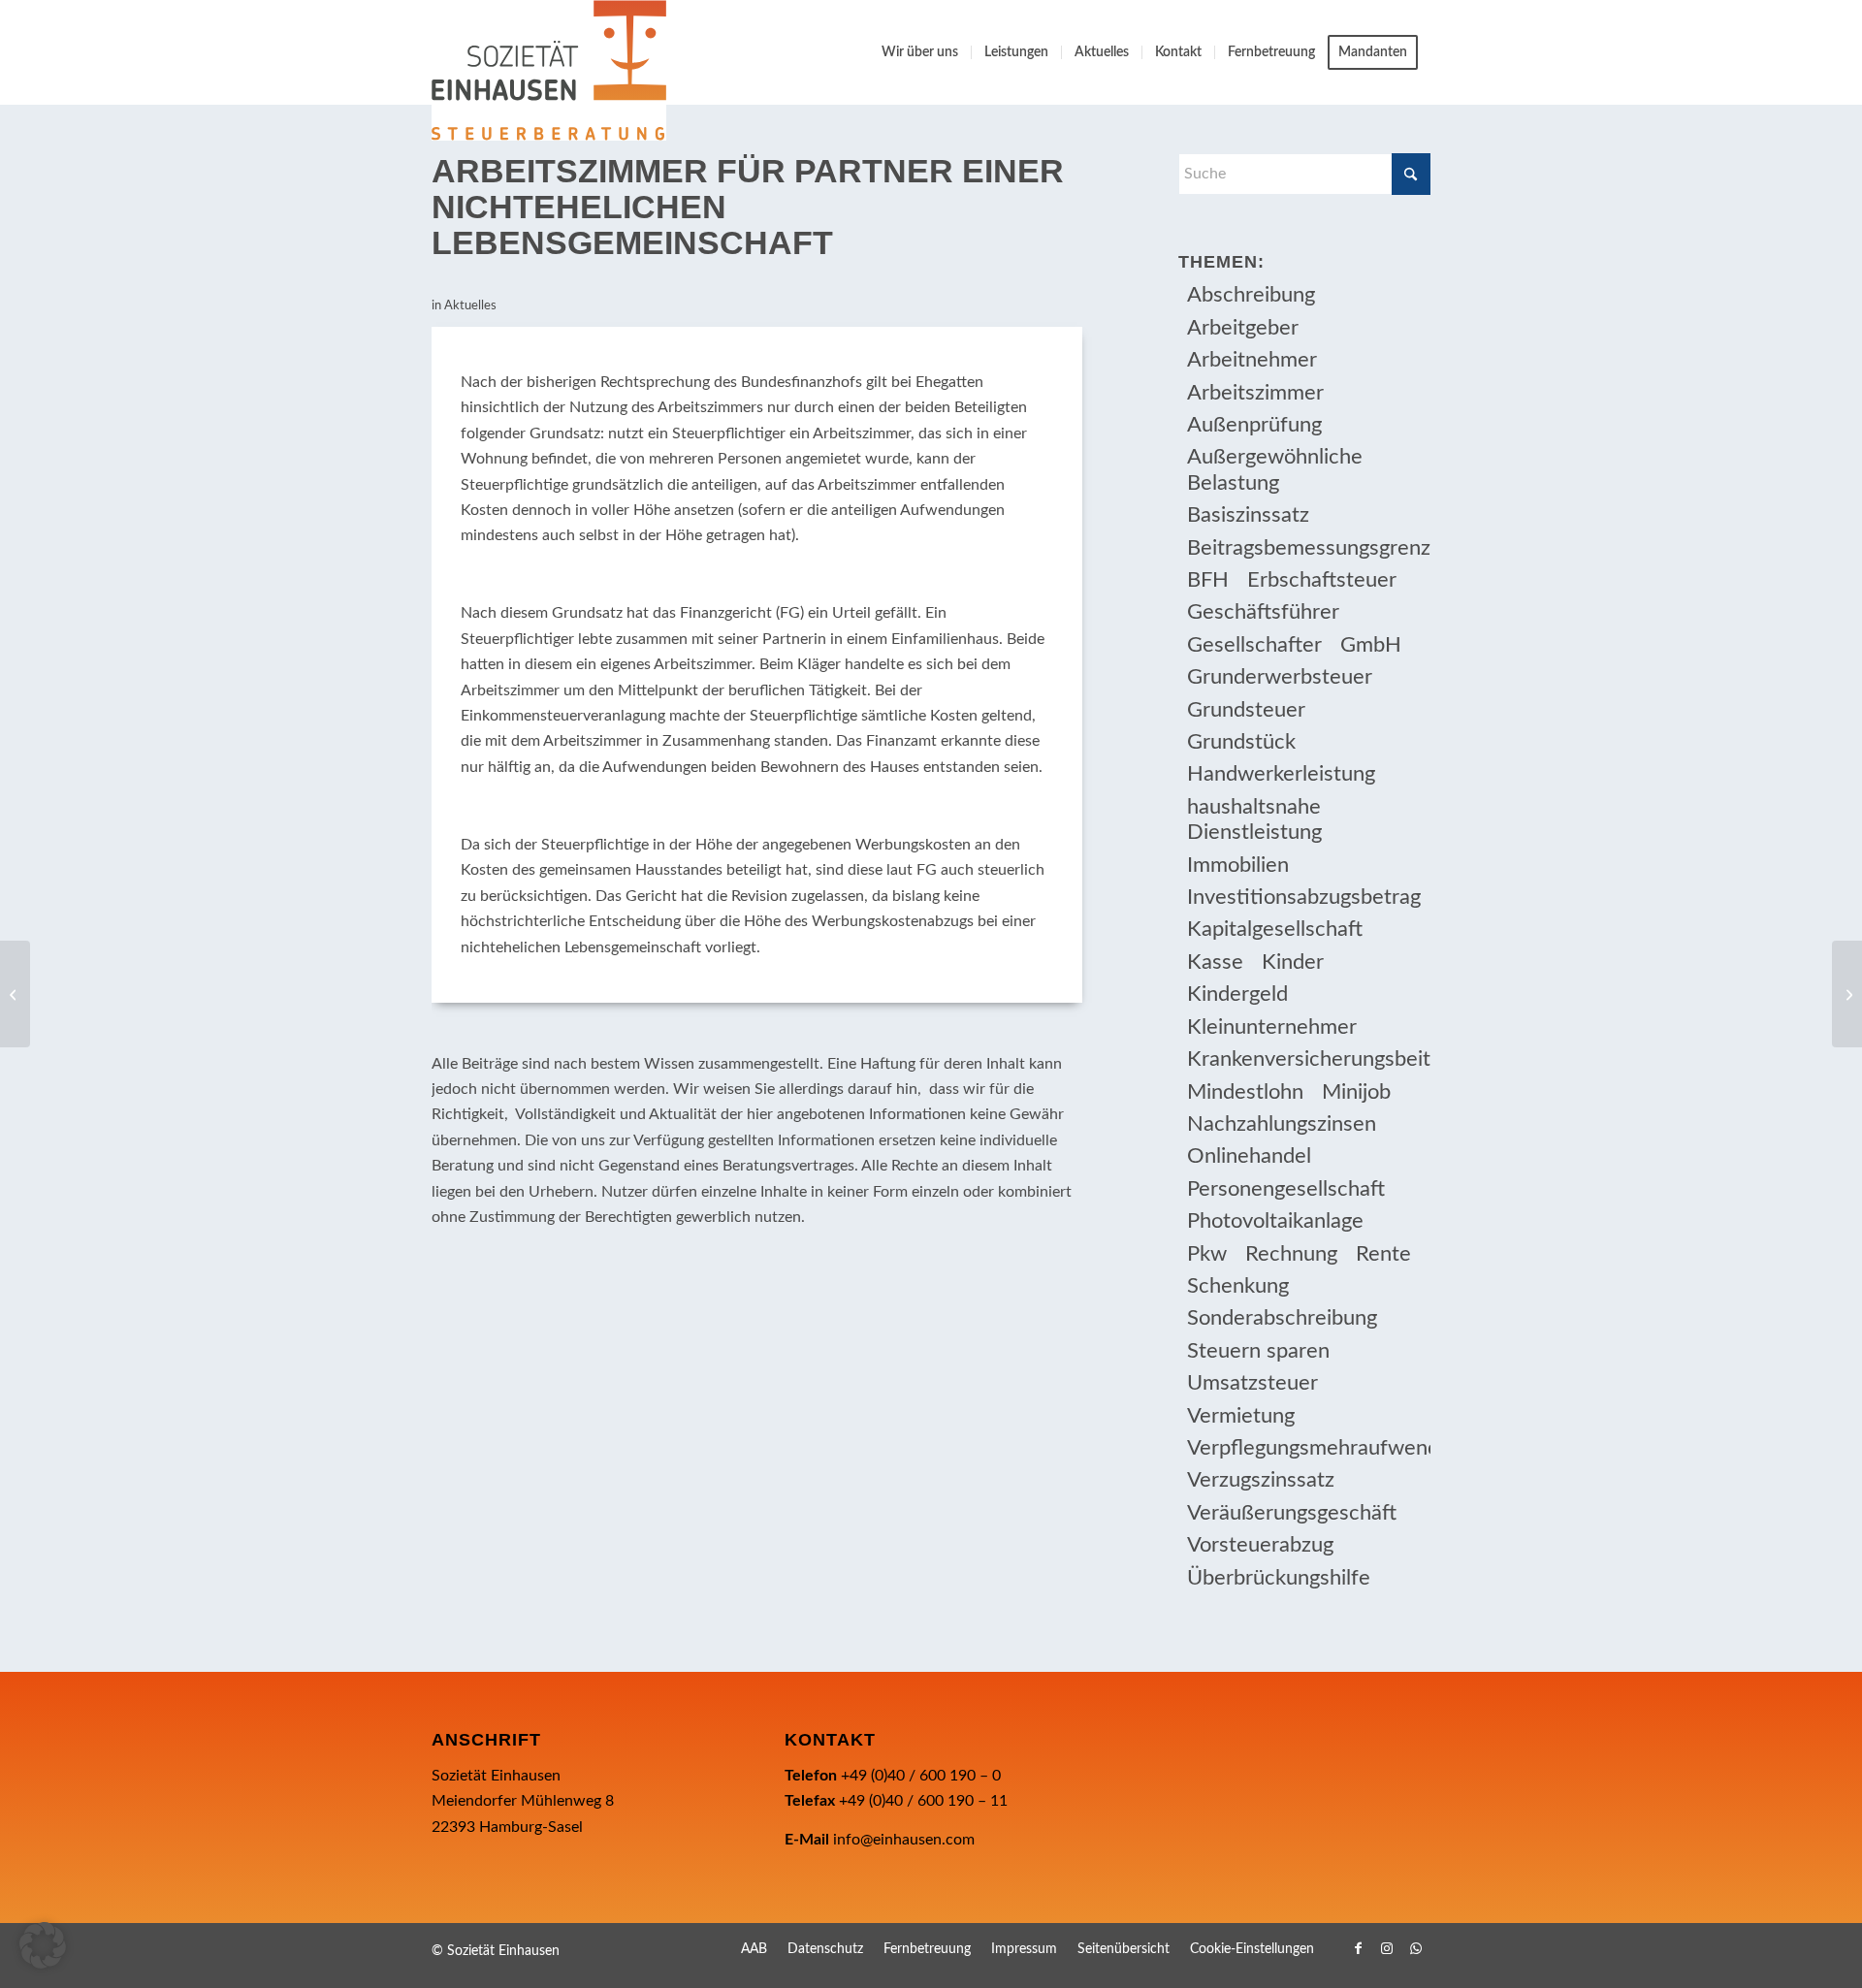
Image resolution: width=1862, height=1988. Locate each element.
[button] (43, 1945)
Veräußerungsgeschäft (1292, 1513)
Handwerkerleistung (1281, 774)
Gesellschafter (1254, 645)
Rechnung (1291, 1254)
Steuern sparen (1258, 1351)
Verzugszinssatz (1261, 1480)
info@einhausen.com (904, 1840)
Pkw (1207, 1254)
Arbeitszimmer (1255, 393)
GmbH (1371, 645)
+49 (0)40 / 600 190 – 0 (921, 1776)
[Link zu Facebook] (1358, 1948)
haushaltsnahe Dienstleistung (1254, 819)
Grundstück (1241, 742)
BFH (1208, 580)
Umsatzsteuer (1252, 1383)
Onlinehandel (1249, 1156)
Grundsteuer (1246, 710)
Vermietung (1241, 1416)
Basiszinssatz (1248, 515)
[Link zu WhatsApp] (1416, 1948)
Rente (1383, 1254)
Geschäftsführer (1263, 612)
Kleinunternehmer (1272, 1027)
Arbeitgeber (1243, 328)
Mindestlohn (1245, 1092)
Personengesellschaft (1286, 1189)
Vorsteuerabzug (1260, 1545)
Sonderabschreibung (1282, 1318)
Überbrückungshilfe (1279, 1578)
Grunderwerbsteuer (1280, 677)
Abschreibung (1251, 295)
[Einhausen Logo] (549, 70)
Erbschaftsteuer (1322, 580)
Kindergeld (1237, 994)
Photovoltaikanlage (1275, 1221)
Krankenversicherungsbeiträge (1309, 1059)
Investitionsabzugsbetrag (1304, 897)
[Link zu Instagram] (1387, 1948)
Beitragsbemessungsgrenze (1309, 548)
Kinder (1293, 962)
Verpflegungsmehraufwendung (1309, 1448)
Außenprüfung (1254, 425)
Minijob (1356, 1092)
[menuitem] (920, 52)
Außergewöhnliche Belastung (1275, 469)
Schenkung (1238, 1286)
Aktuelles (470, 306)
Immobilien (1238, 865)
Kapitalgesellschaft (1275, 929)
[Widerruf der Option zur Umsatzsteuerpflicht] (15, 994)
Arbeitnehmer (1252, 360)
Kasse (1215, 962)
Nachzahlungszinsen (1282, 1124)
